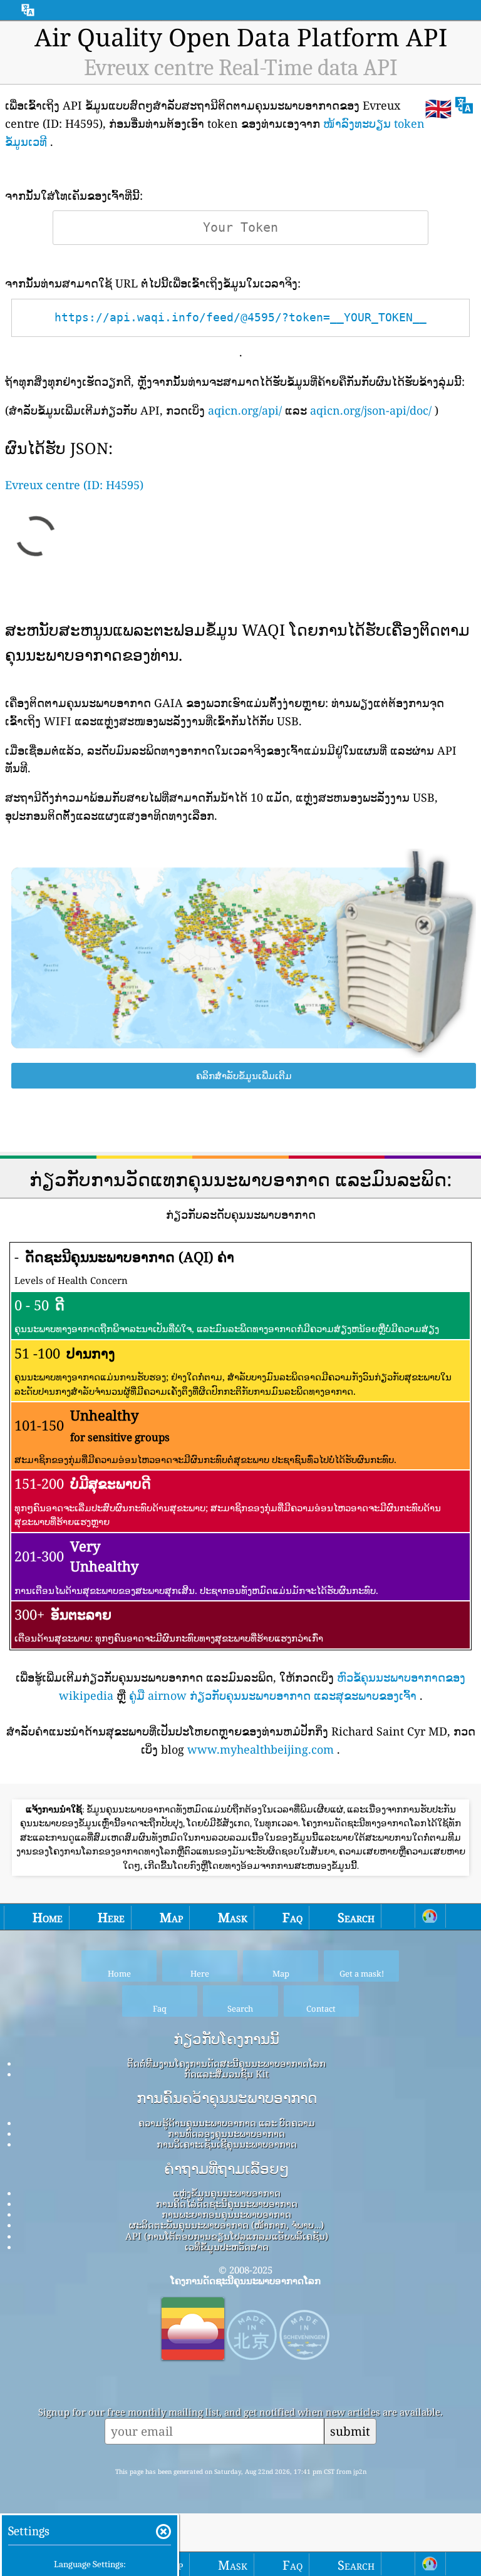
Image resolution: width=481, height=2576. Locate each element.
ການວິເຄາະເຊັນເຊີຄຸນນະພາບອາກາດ (227, 2144)
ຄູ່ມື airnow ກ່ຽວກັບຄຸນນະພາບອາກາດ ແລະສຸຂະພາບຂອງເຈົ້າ (273, 1695)
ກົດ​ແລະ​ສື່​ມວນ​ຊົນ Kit (226, 2074)
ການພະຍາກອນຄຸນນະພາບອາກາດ (226, 2214)
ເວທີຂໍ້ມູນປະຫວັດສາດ (227, 2247)
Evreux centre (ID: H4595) (74, 485)
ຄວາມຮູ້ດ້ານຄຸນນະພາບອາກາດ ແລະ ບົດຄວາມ (227, 2123)
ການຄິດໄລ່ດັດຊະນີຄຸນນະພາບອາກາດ (227, 2203)
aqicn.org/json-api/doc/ (371, 410)
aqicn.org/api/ (245, 410)
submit (350, 2431)
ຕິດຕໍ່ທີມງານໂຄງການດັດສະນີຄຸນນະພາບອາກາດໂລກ (226, 2063)
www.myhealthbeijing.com (261, 1749)
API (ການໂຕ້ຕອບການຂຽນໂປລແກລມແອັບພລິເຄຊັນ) (227, 2236)
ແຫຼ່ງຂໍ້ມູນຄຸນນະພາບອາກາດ (227, 2193)
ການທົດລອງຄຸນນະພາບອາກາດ (226, 2133)
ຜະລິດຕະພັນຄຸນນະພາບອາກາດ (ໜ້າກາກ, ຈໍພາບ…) (226, 2225)
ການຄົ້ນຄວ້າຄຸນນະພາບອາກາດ (227, 2098)
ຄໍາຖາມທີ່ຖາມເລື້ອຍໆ (227, 2169)
